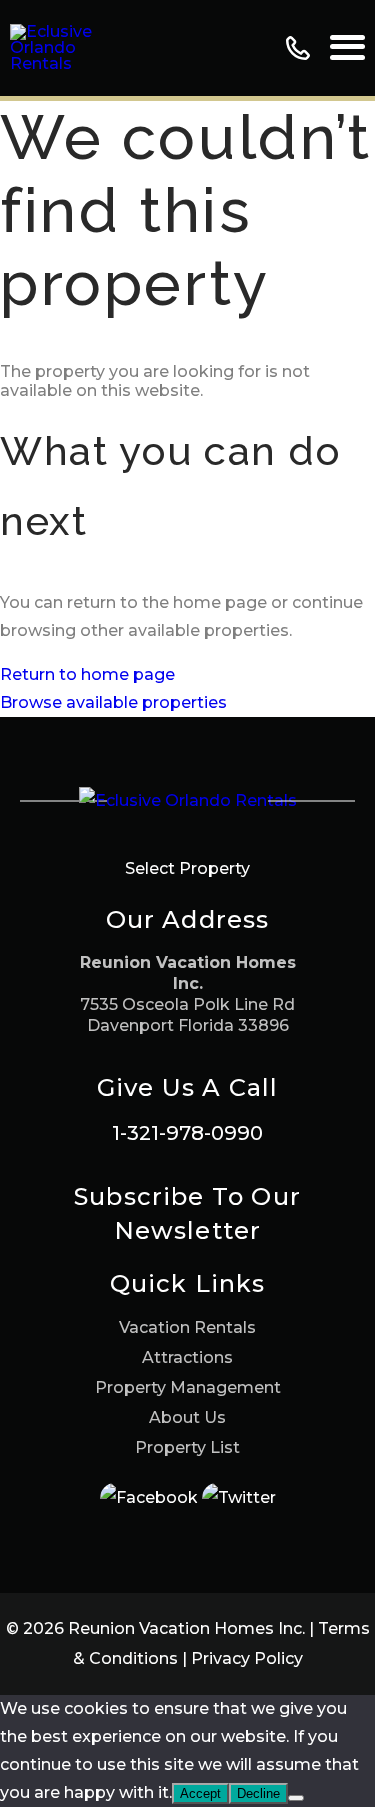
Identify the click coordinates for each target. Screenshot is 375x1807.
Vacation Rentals (187, 1327)
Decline (258, 1793)
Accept (200, 1793)
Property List (187, 1447)
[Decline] (296, 1798)
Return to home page (87, 674)
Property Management (188, 1387)
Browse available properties (113, 702)
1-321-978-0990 (187, 1133)
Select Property (187, 868)
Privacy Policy (247, 1658)
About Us (187, 1417)
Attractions (187, 1357)
